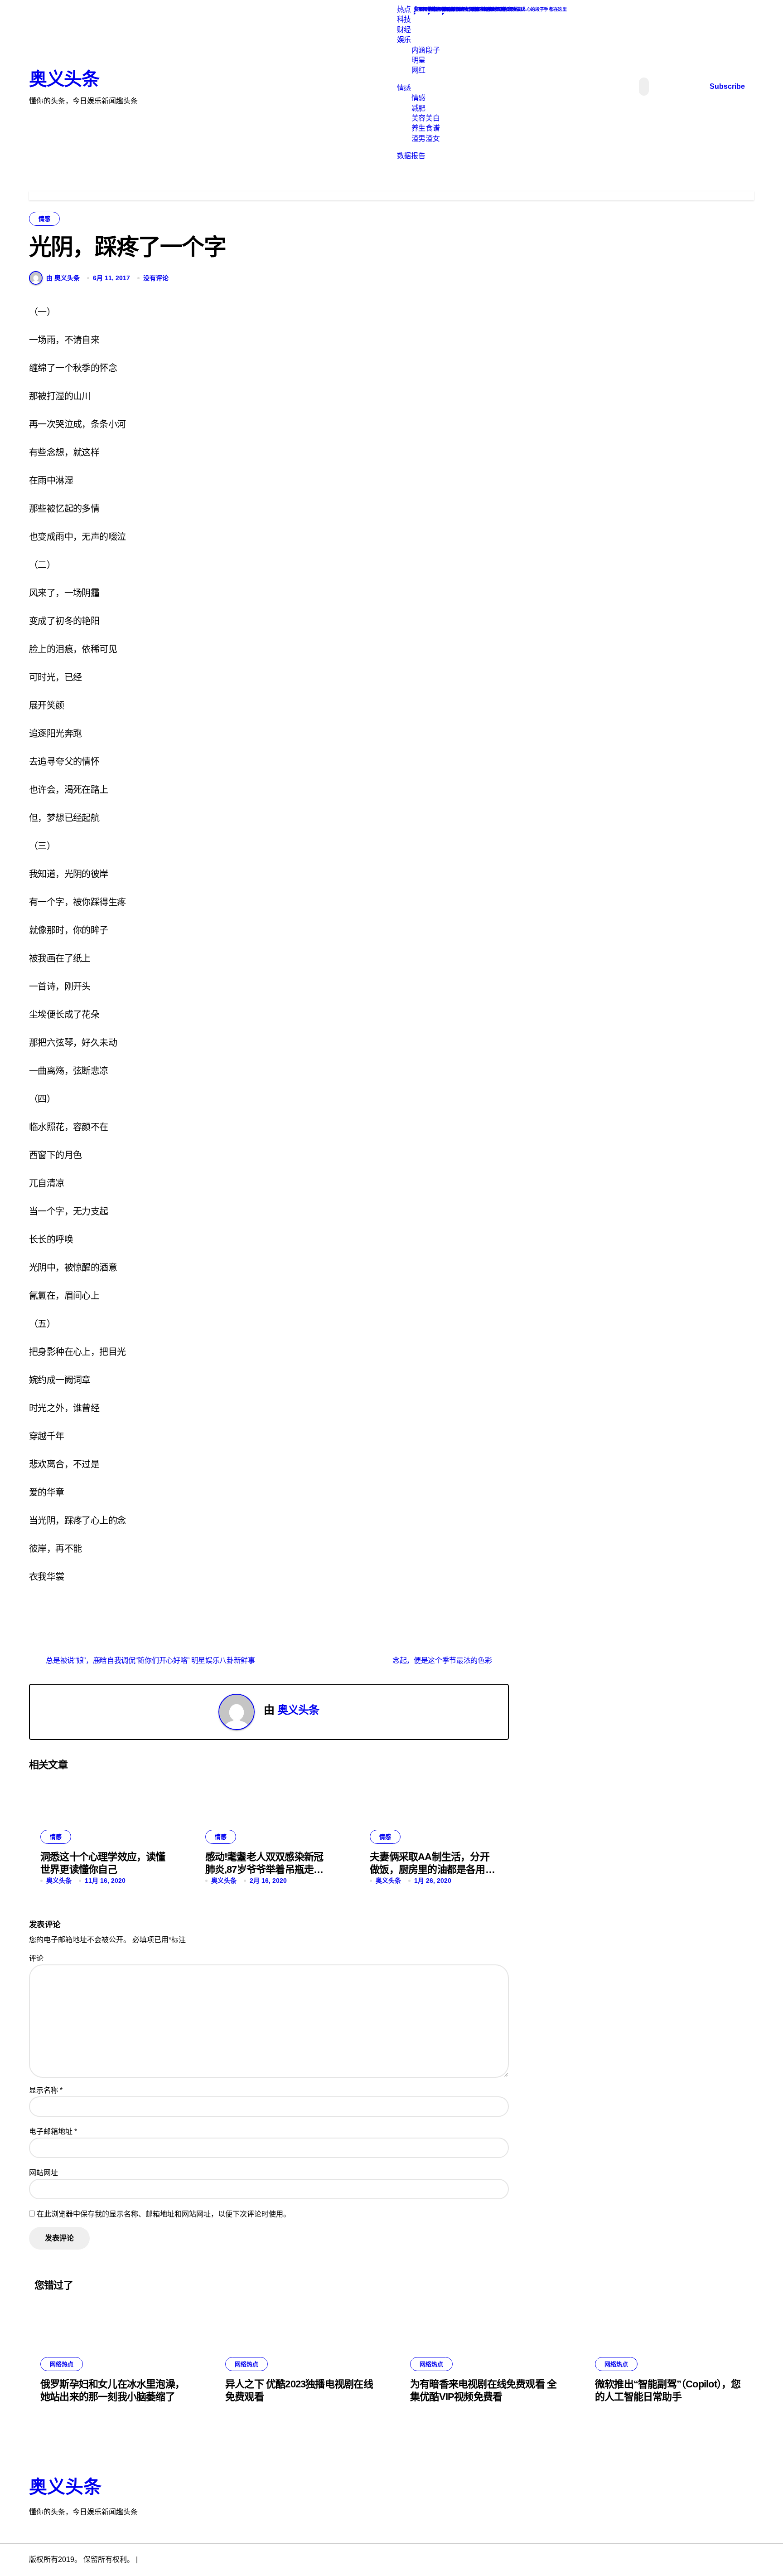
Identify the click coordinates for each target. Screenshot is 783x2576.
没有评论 (156, 278)
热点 (404, 9)
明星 (418, 60)
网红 (418, 70)
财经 (404, 30)
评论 (36, 1958)
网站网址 (43, 2173)
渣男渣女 (425, 139)
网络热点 (62, 2364)
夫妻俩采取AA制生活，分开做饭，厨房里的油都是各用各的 (432, 1870)
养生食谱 (425, 128)
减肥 (418, 108)
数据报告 (411, 156)
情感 (404, 88)
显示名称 (46, 2090)
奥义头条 (64, 79)
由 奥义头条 (63, 278)
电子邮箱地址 (53, 2131)
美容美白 (425, 118)
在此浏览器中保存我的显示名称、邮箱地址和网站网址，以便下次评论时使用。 (164, 2214)
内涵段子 (425, 50)
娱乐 (404, 40)
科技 (404, 19)
